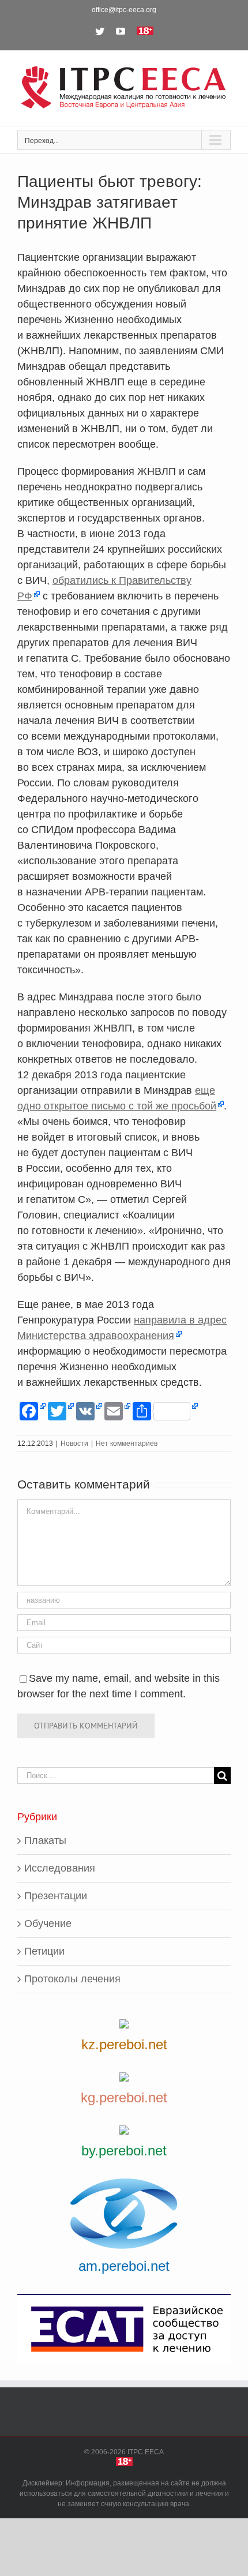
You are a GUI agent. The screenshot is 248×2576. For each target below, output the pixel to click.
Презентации (56, 1896)
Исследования (60, 1868)
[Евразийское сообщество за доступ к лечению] (124, 2329)
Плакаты (45, 1840)
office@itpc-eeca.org (124, 10)
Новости (74, 1443)
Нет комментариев (127, 1443)
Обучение (48, 1923)
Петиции (44, 1951)
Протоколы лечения (72, 1979)
